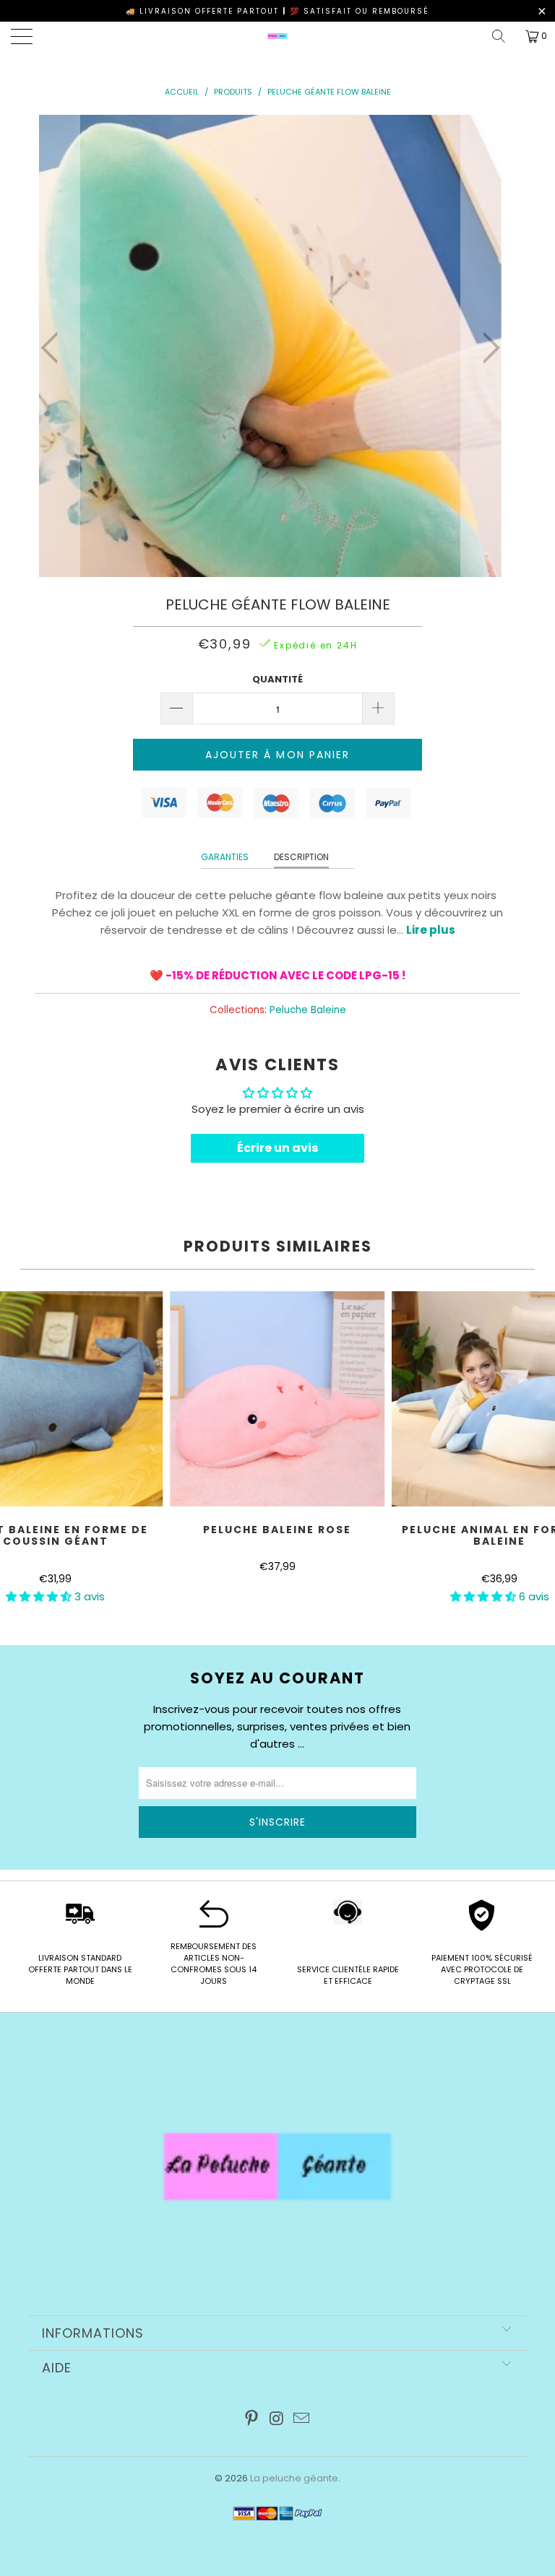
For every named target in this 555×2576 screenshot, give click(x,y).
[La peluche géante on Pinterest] (251, 2420)
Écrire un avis (277, 1148)
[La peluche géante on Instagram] (277, 2420)
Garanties (225, 857)
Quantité (277, 679)
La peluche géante (294, 2478)
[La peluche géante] (277, 36)
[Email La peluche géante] (302, 2420)
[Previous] (53, 348)
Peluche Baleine (308, 1010)
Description (301, 857)
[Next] (487, 348)
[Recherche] (504, 36)
